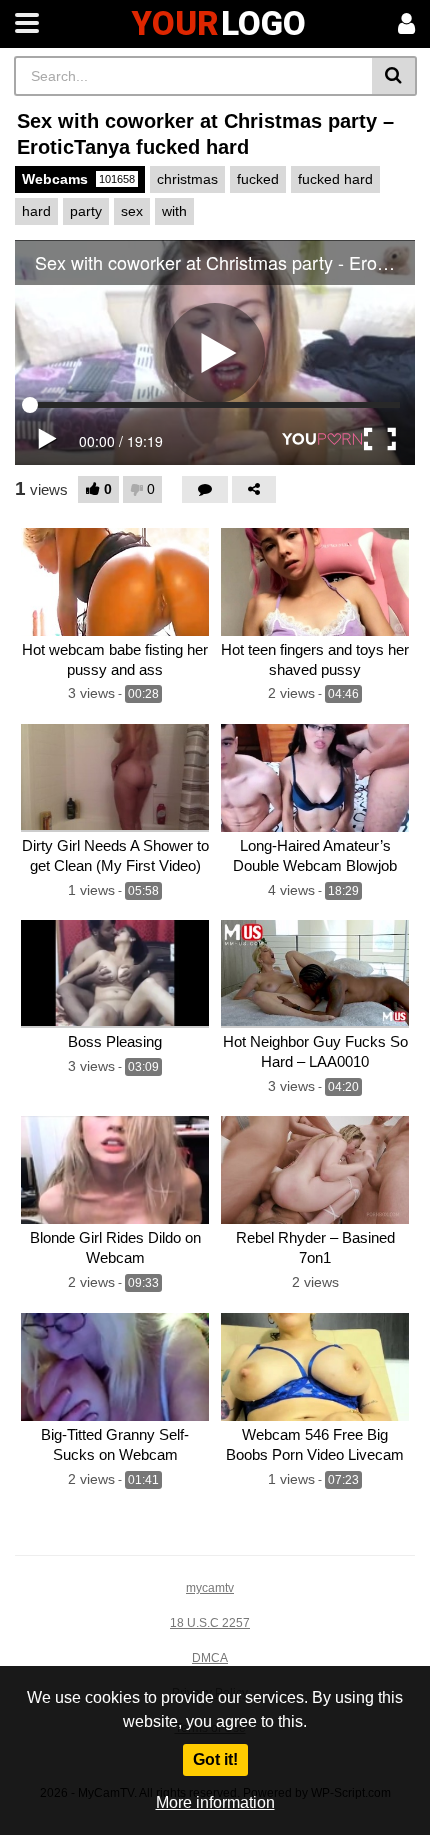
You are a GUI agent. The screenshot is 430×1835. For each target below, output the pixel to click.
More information (215, 1802)
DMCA (210, 1658)
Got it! (215, 1759)
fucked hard (335, 179)
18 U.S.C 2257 (210, 1623)
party (86, 211)
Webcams (78, 179)
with (174, 211)
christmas (187, 179)
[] (394, 76)
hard (36, 211)
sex (132, 211)
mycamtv (210, 1588)
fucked (258, 179)
